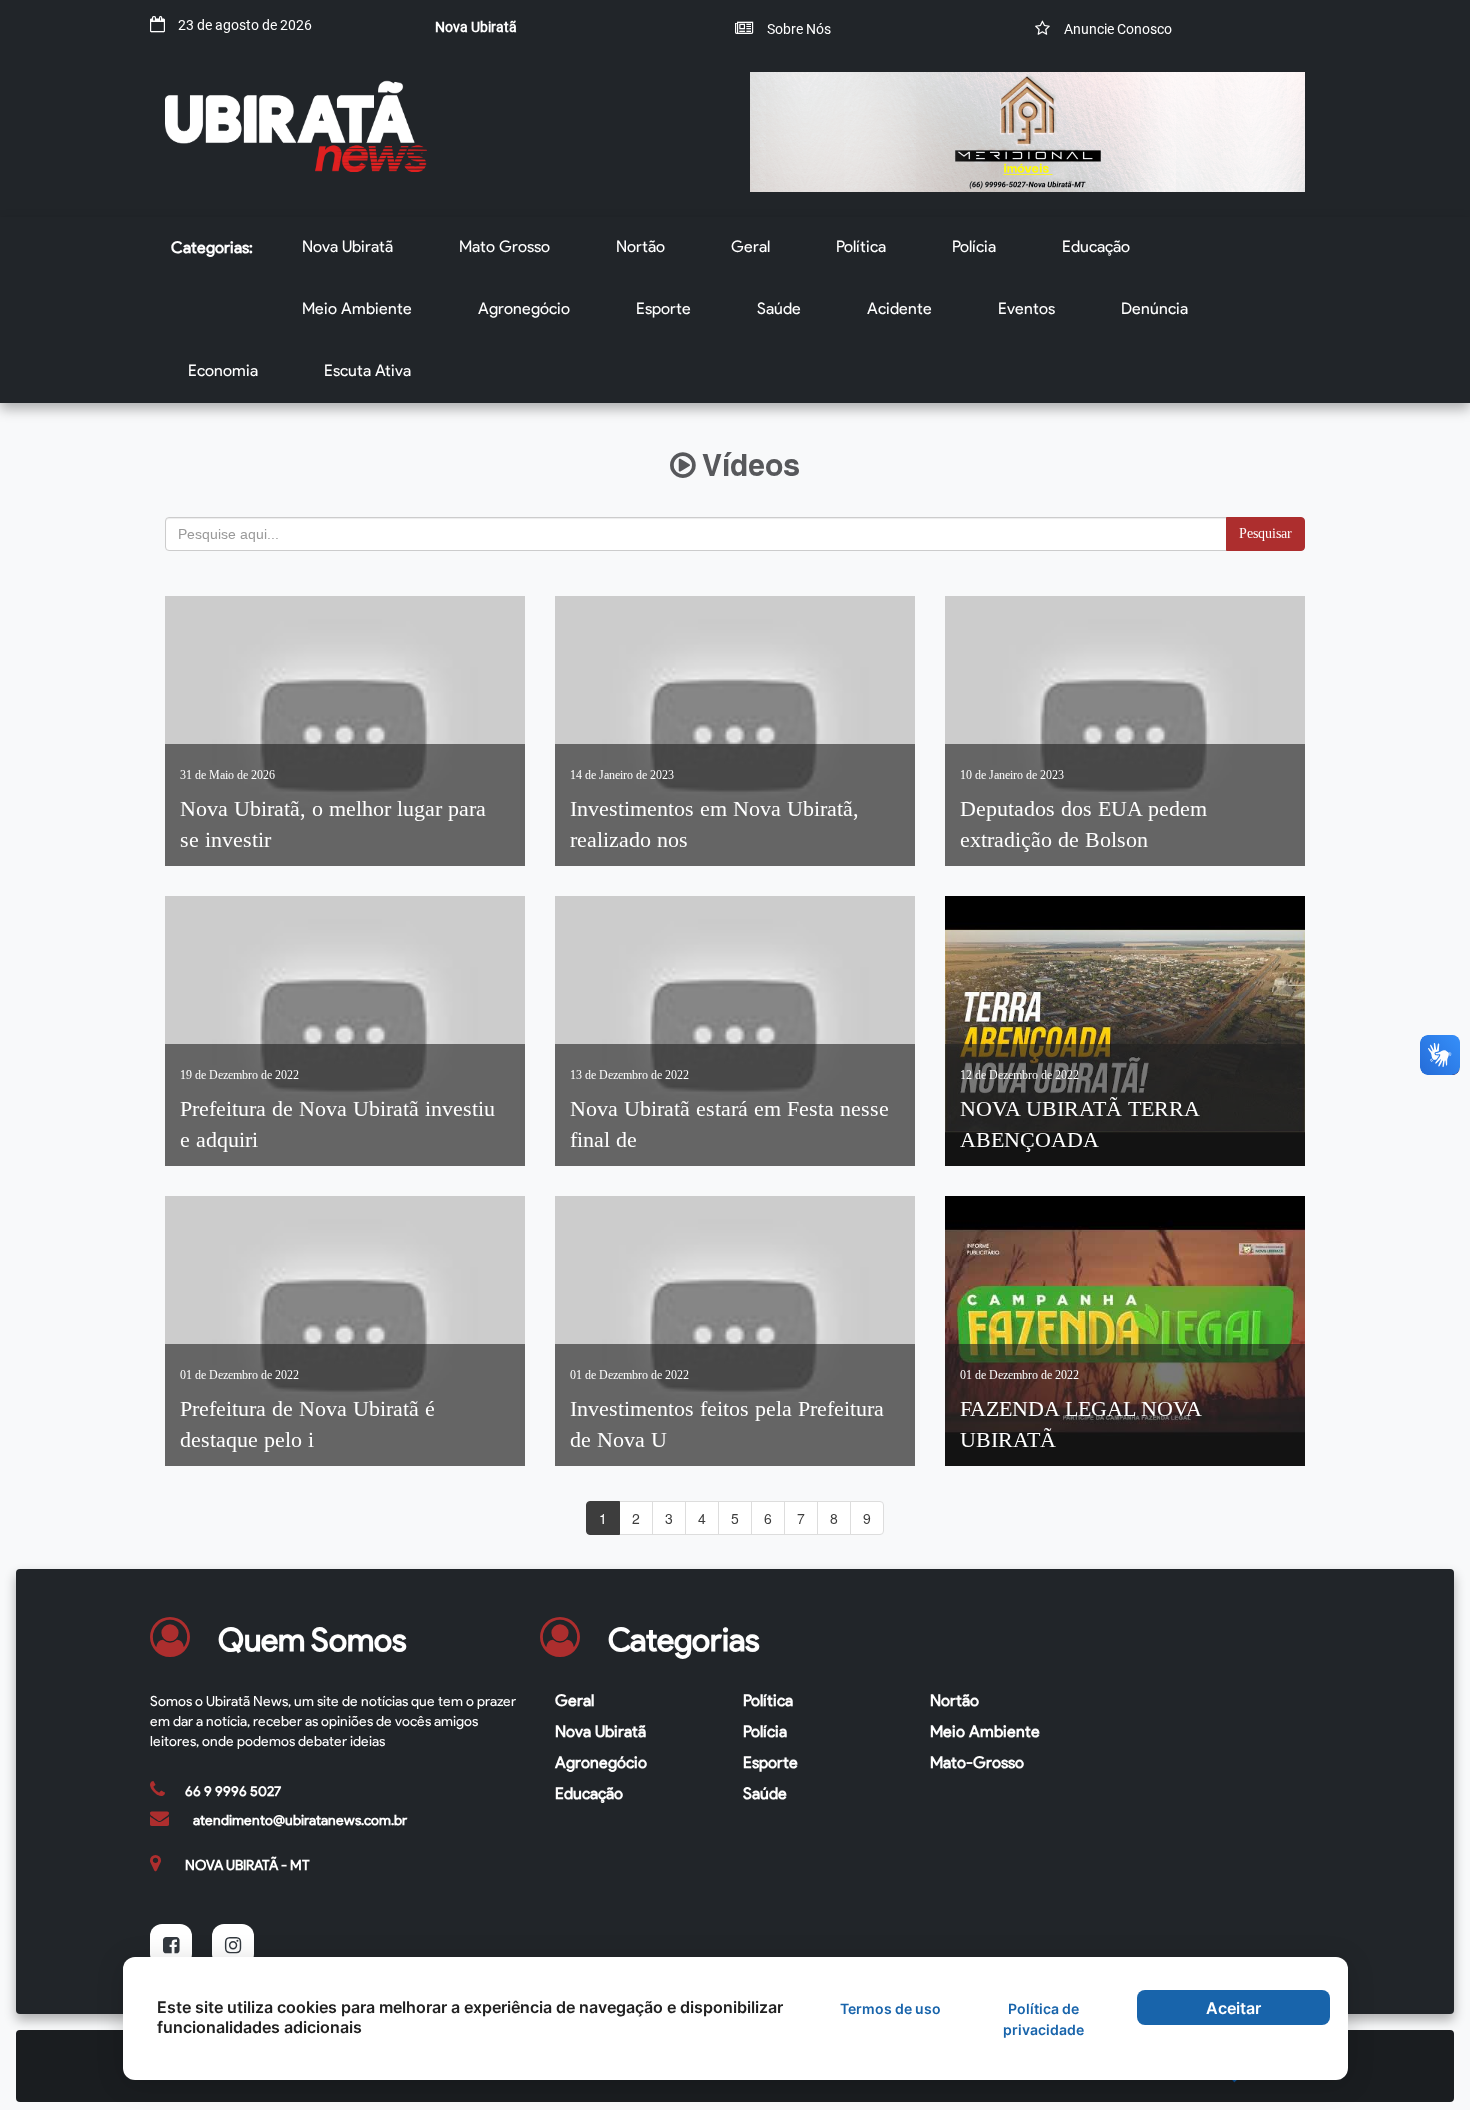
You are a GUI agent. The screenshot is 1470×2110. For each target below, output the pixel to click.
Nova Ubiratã (347, 246)
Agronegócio (524, 308)
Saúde (779, 308)
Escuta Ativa (367, 370)
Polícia (974, 246)
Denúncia (1154, 308)
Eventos (1026, 308)
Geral (750, 246)
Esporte (663, 308)
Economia (223, 370)
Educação (1096, 246)
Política (861, 246)
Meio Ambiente (357, 308)
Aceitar (1233, 2008)
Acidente (899, 308)
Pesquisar (1265, 533)
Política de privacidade (1043, 2019)
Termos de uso (890, 2008)
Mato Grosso (504, 246)
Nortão (640, 246)
